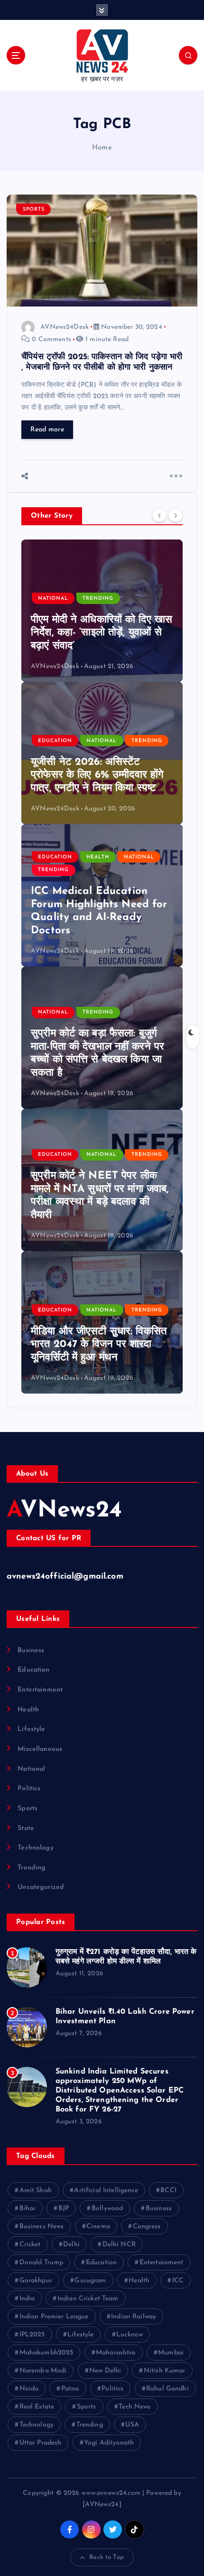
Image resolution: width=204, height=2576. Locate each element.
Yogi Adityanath (109, 2443)
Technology (35, 1848)
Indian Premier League (54, 2317)
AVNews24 (64, 1511)
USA (132, 2425)
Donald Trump (42, 2263)
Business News (42, 2227)
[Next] (176, 515)
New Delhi (105, 2371)
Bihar (28, 2209)
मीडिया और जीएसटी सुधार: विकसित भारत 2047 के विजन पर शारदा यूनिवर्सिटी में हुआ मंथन (99, 1345)
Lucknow (130, 2335)
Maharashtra (116, 2353)
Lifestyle (31, 1729)
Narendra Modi (43, 2371)
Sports (34, 209)
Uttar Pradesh (41, 2443)
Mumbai (171, 2353)
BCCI (168, 2190)
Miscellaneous (40, 1749)
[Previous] (159, 515)
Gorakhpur (36, 2281)
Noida (29, 2389)
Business (31, 1651)
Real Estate (37, 2407)
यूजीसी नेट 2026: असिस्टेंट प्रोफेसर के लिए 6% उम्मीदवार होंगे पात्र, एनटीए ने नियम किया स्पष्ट (97, 775)
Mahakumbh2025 (46, 2353)
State (26, 1828)
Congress (147, 2227)
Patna (70, 2389)
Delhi (71, 2245)
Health (98, 857)
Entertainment (40, 1690)
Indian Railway (134, 2317)
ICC (178, 2281)
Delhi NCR (119, 2245)
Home (102, 148)
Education (55, 741)
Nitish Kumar (165, 2371)
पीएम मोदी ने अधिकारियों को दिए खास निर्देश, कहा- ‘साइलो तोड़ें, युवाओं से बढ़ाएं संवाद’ (102, 633)
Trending (98, 599)
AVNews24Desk (65, 327)
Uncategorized (41, 1887)
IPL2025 (32, 2335)
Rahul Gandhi (167, 2389)
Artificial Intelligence (106, 2190)
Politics (29, 1789)
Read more (47, 430)
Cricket (30, 2245)
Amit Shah (36, 2190)
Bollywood (107, 2209)
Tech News (134, 2407)
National (53, 599)
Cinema (98, 2227)
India (27, 2299)
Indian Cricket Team (88, 2299)
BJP (64, 2209)
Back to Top (107, 2557)
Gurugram (90, 2281)
